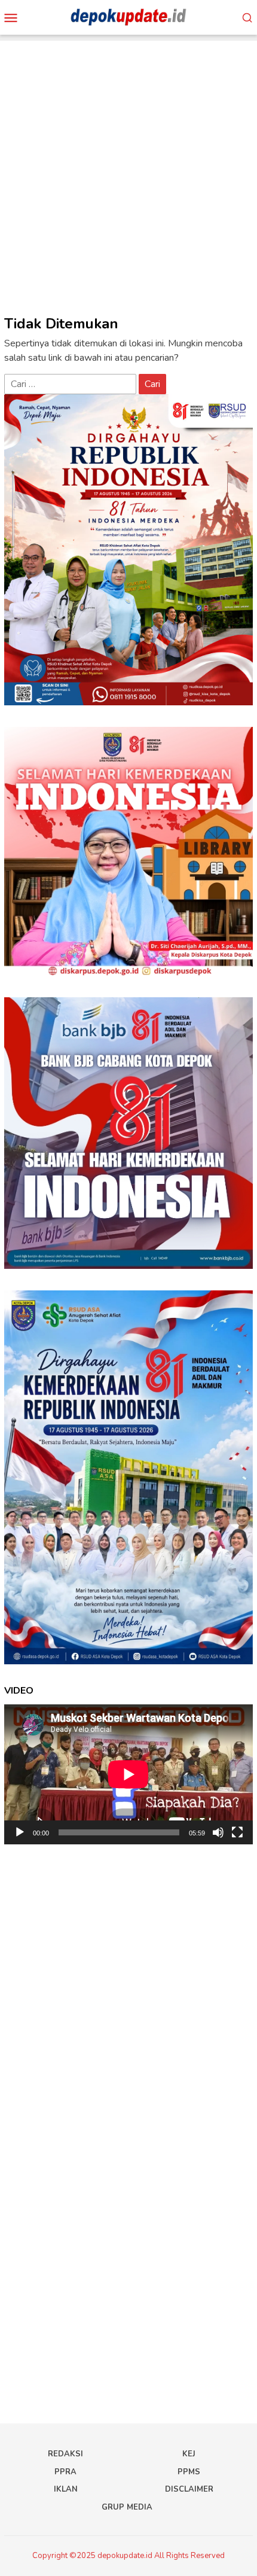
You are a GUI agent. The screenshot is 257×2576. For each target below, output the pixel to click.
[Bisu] (218, 1832)
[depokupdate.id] (128, 17)
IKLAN (66, 2489)
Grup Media (127, 2507)
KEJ (189, 2454)
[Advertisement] (128, 169)
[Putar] (20, 1832)
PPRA (65, 2472)
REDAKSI (65, 2454)
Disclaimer (189, 2489)
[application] (128, 1774)
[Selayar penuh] (237, 1832)
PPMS (189, 2472)
